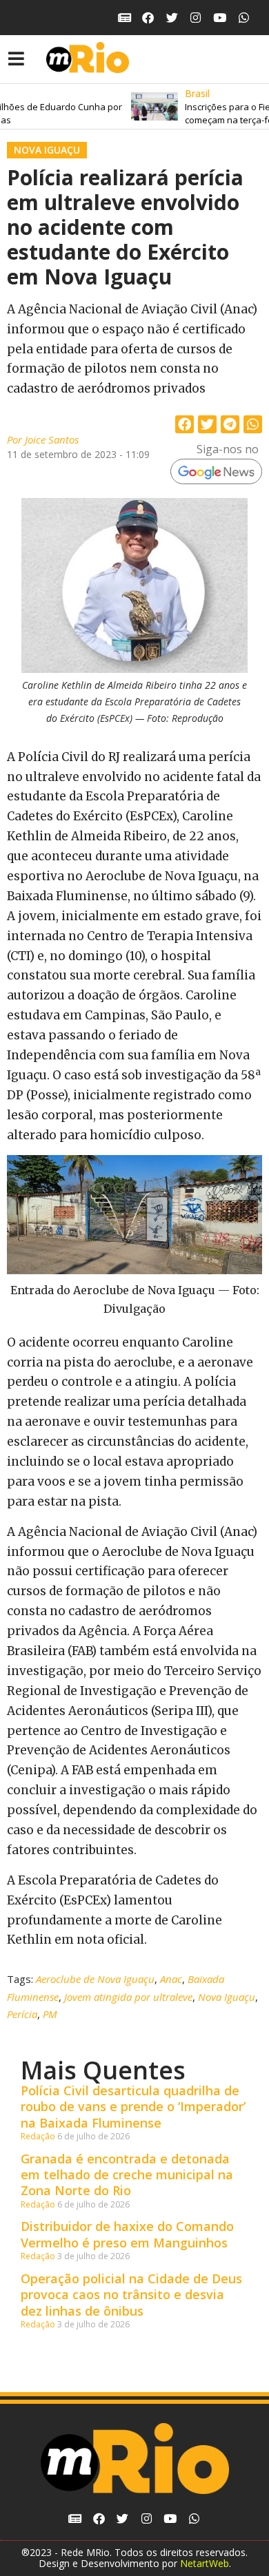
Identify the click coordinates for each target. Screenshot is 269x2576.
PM (50, 2014)
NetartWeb (205, 2563)
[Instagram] (196, 18)
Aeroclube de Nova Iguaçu (95, 1979)
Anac (171, 1979)
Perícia (22, 2014)
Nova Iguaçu (47, 150)
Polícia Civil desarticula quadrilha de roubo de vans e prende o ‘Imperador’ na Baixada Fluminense (133, 2107)
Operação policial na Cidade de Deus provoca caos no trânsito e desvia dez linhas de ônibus (131, 2295)
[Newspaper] (124, 18)
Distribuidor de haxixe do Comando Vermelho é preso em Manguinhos (127, 2234)
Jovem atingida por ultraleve (128, 1997)
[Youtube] (220, 18)
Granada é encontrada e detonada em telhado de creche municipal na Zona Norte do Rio (127, 2175)
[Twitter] (172, 18)
